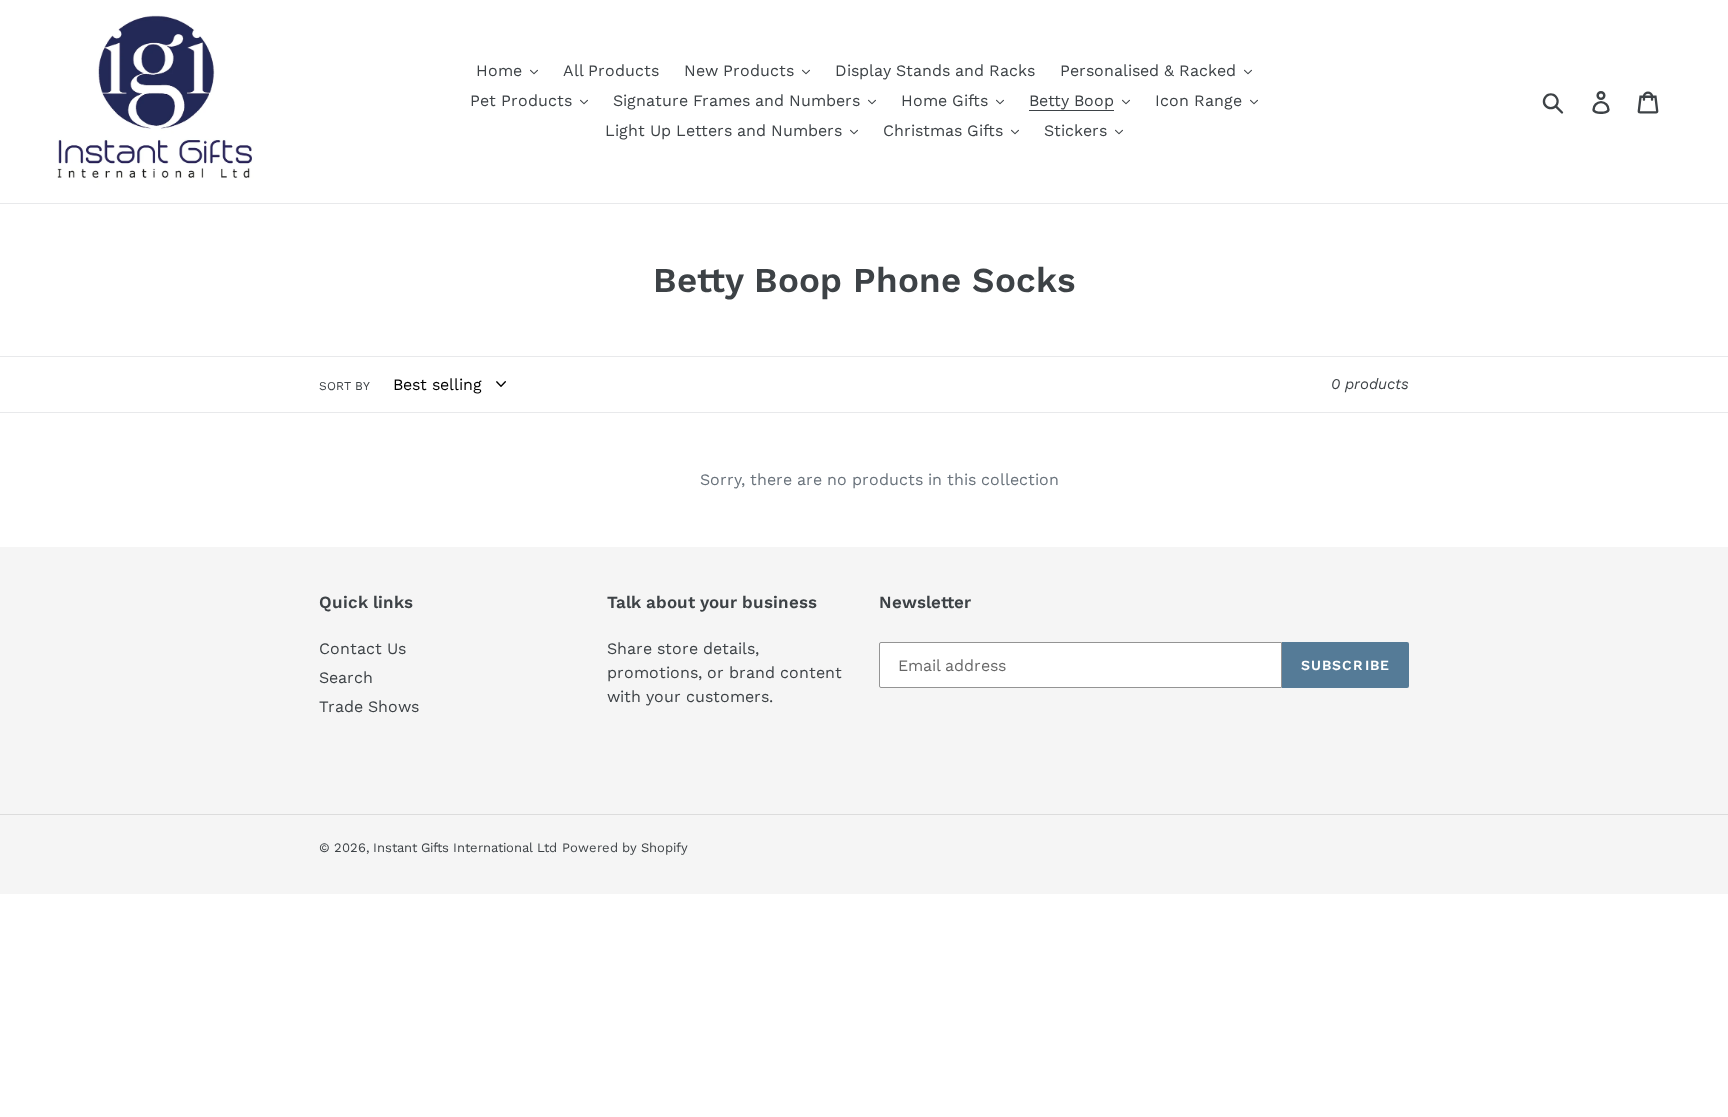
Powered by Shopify (625, 847)
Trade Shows (369, 706)
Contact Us (362, 648)
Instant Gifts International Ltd (465, 847)
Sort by (344, 386)
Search (346, 677)
